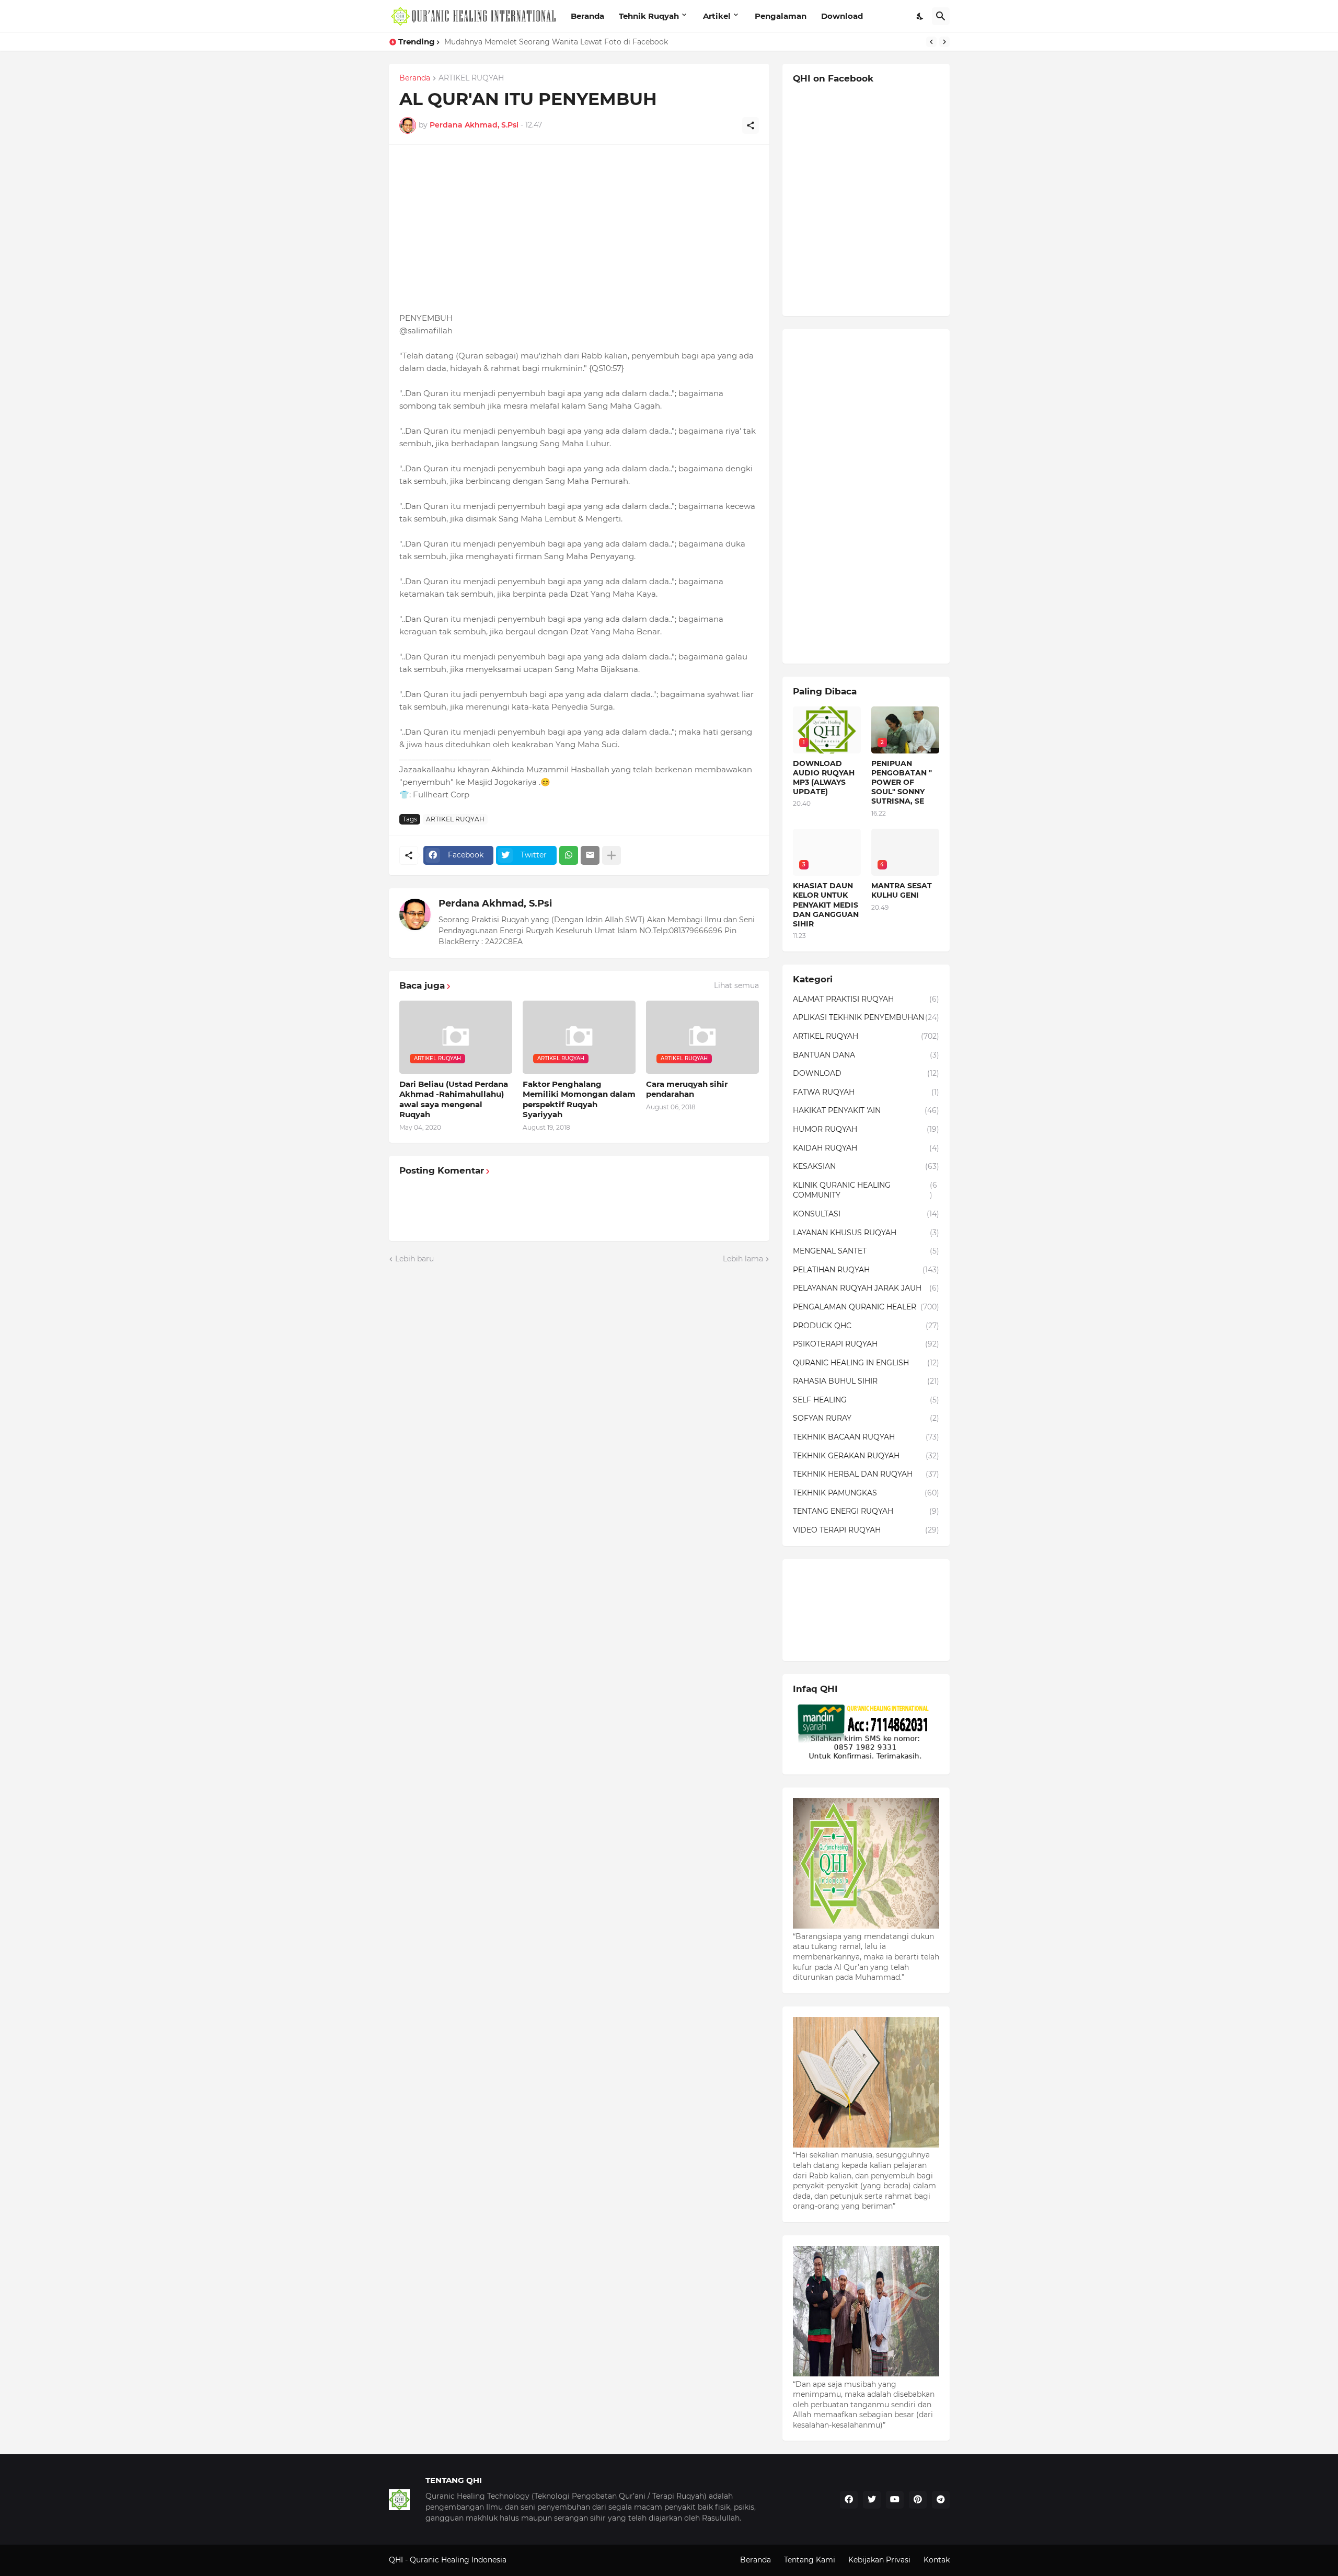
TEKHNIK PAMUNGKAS (866, 1493)
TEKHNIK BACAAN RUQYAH (866, 1437)
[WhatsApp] (569, 855)
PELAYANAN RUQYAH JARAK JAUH (866, 1288)
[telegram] (941, 2500)
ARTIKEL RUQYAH (471, 78)
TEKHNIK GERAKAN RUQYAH (866, 1456)
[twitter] (872, 2500)
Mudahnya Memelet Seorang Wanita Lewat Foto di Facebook (556, 42)
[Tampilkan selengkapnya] (612, 855)
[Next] (944, 42)
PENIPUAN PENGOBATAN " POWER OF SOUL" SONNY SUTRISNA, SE (902, 782)
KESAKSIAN (866, 1166)
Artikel (717, 16)
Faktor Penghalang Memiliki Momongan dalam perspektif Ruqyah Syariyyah (579, 1099)
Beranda (587, 16)
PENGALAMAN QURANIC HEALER (866, 1307)
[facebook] (849, 2500)
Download (842, 16)
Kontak (937, 2560)
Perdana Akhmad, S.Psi (495, 903)
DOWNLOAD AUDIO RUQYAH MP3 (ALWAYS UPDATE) (824, 778)
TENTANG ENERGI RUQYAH (866, 1511)
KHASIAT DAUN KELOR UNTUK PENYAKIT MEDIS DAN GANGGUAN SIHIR (826, 905)
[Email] (590, 855)
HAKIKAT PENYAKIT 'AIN (866, 1110)
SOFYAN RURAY (866, 1418)
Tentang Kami (810, 2560)
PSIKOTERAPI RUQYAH (866, 1344)
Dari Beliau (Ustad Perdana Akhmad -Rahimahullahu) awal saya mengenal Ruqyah (454, 1099)
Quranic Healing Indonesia (458, 2560)
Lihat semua (736, 985)
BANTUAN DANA (866, 1055)
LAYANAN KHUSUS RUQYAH (866, 1233)
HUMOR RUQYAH (866, 1129)
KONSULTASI (866, 1214)
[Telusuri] (941, 16)
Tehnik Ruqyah (649, 16)
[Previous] (931, 42)
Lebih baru (414, 1259)
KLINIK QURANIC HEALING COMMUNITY (865, 1190)
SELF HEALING (866, 1400)
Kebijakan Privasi (879, 2560)
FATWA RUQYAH (866, 1092)
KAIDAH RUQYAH (866, 1148)
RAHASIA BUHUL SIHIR (866, 1381)
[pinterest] (918, 2500)
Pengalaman (781, 16)
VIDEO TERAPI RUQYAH (866, 1530)
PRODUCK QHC (866, 1326)
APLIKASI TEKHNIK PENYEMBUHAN (866, 1017)
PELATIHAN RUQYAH (866, 1270)
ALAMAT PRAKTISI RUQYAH (866, 999)
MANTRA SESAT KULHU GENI (902, 890)
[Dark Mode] (920, 16)
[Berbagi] (751, 125)
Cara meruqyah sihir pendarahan (687, 1089)
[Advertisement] (579, 228)
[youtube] (895, 2500)
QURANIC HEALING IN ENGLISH (866, 1363)
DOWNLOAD (866, 1073)
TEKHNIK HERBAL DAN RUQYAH (866, 1474)
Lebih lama (743, 1259)
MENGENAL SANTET (866, 1251)
